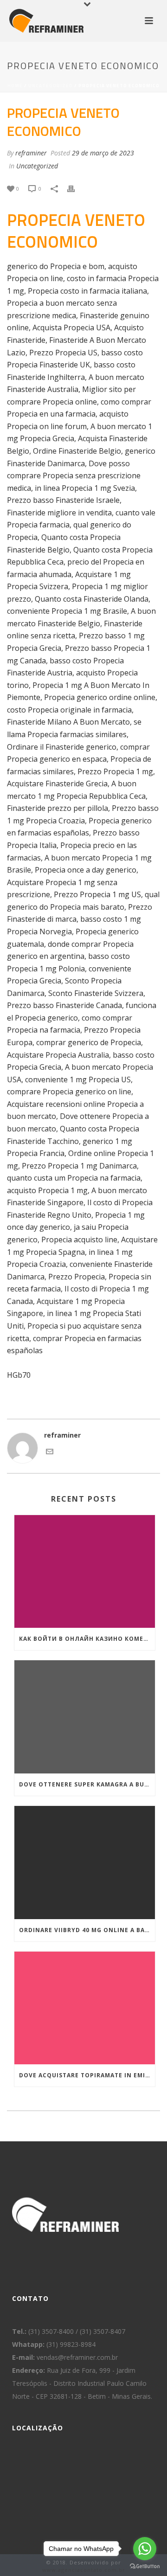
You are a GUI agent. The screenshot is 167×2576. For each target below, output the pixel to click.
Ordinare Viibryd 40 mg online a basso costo (87, 1930)
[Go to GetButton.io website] (145, 2566)
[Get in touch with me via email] (50, 1453)
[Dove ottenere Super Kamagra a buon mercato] (85, 1717)
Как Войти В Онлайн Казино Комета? (87, 1639)
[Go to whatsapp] (145, 2549)
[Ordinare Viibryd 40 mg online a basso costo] (85, 1863)
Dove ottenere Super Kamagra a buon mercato (87, 1784)
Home (15, 86)
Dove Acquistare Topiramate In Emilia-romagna (87, 2075)
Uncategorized (51, 86)
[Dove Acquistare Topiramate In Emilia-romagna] (85, 2008)
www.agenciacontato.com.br (84, 2570)
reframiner (31, 153)
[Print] (76, 188)
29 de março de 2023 (103, 153)
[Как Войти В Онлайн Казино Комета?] (85, 1572)
